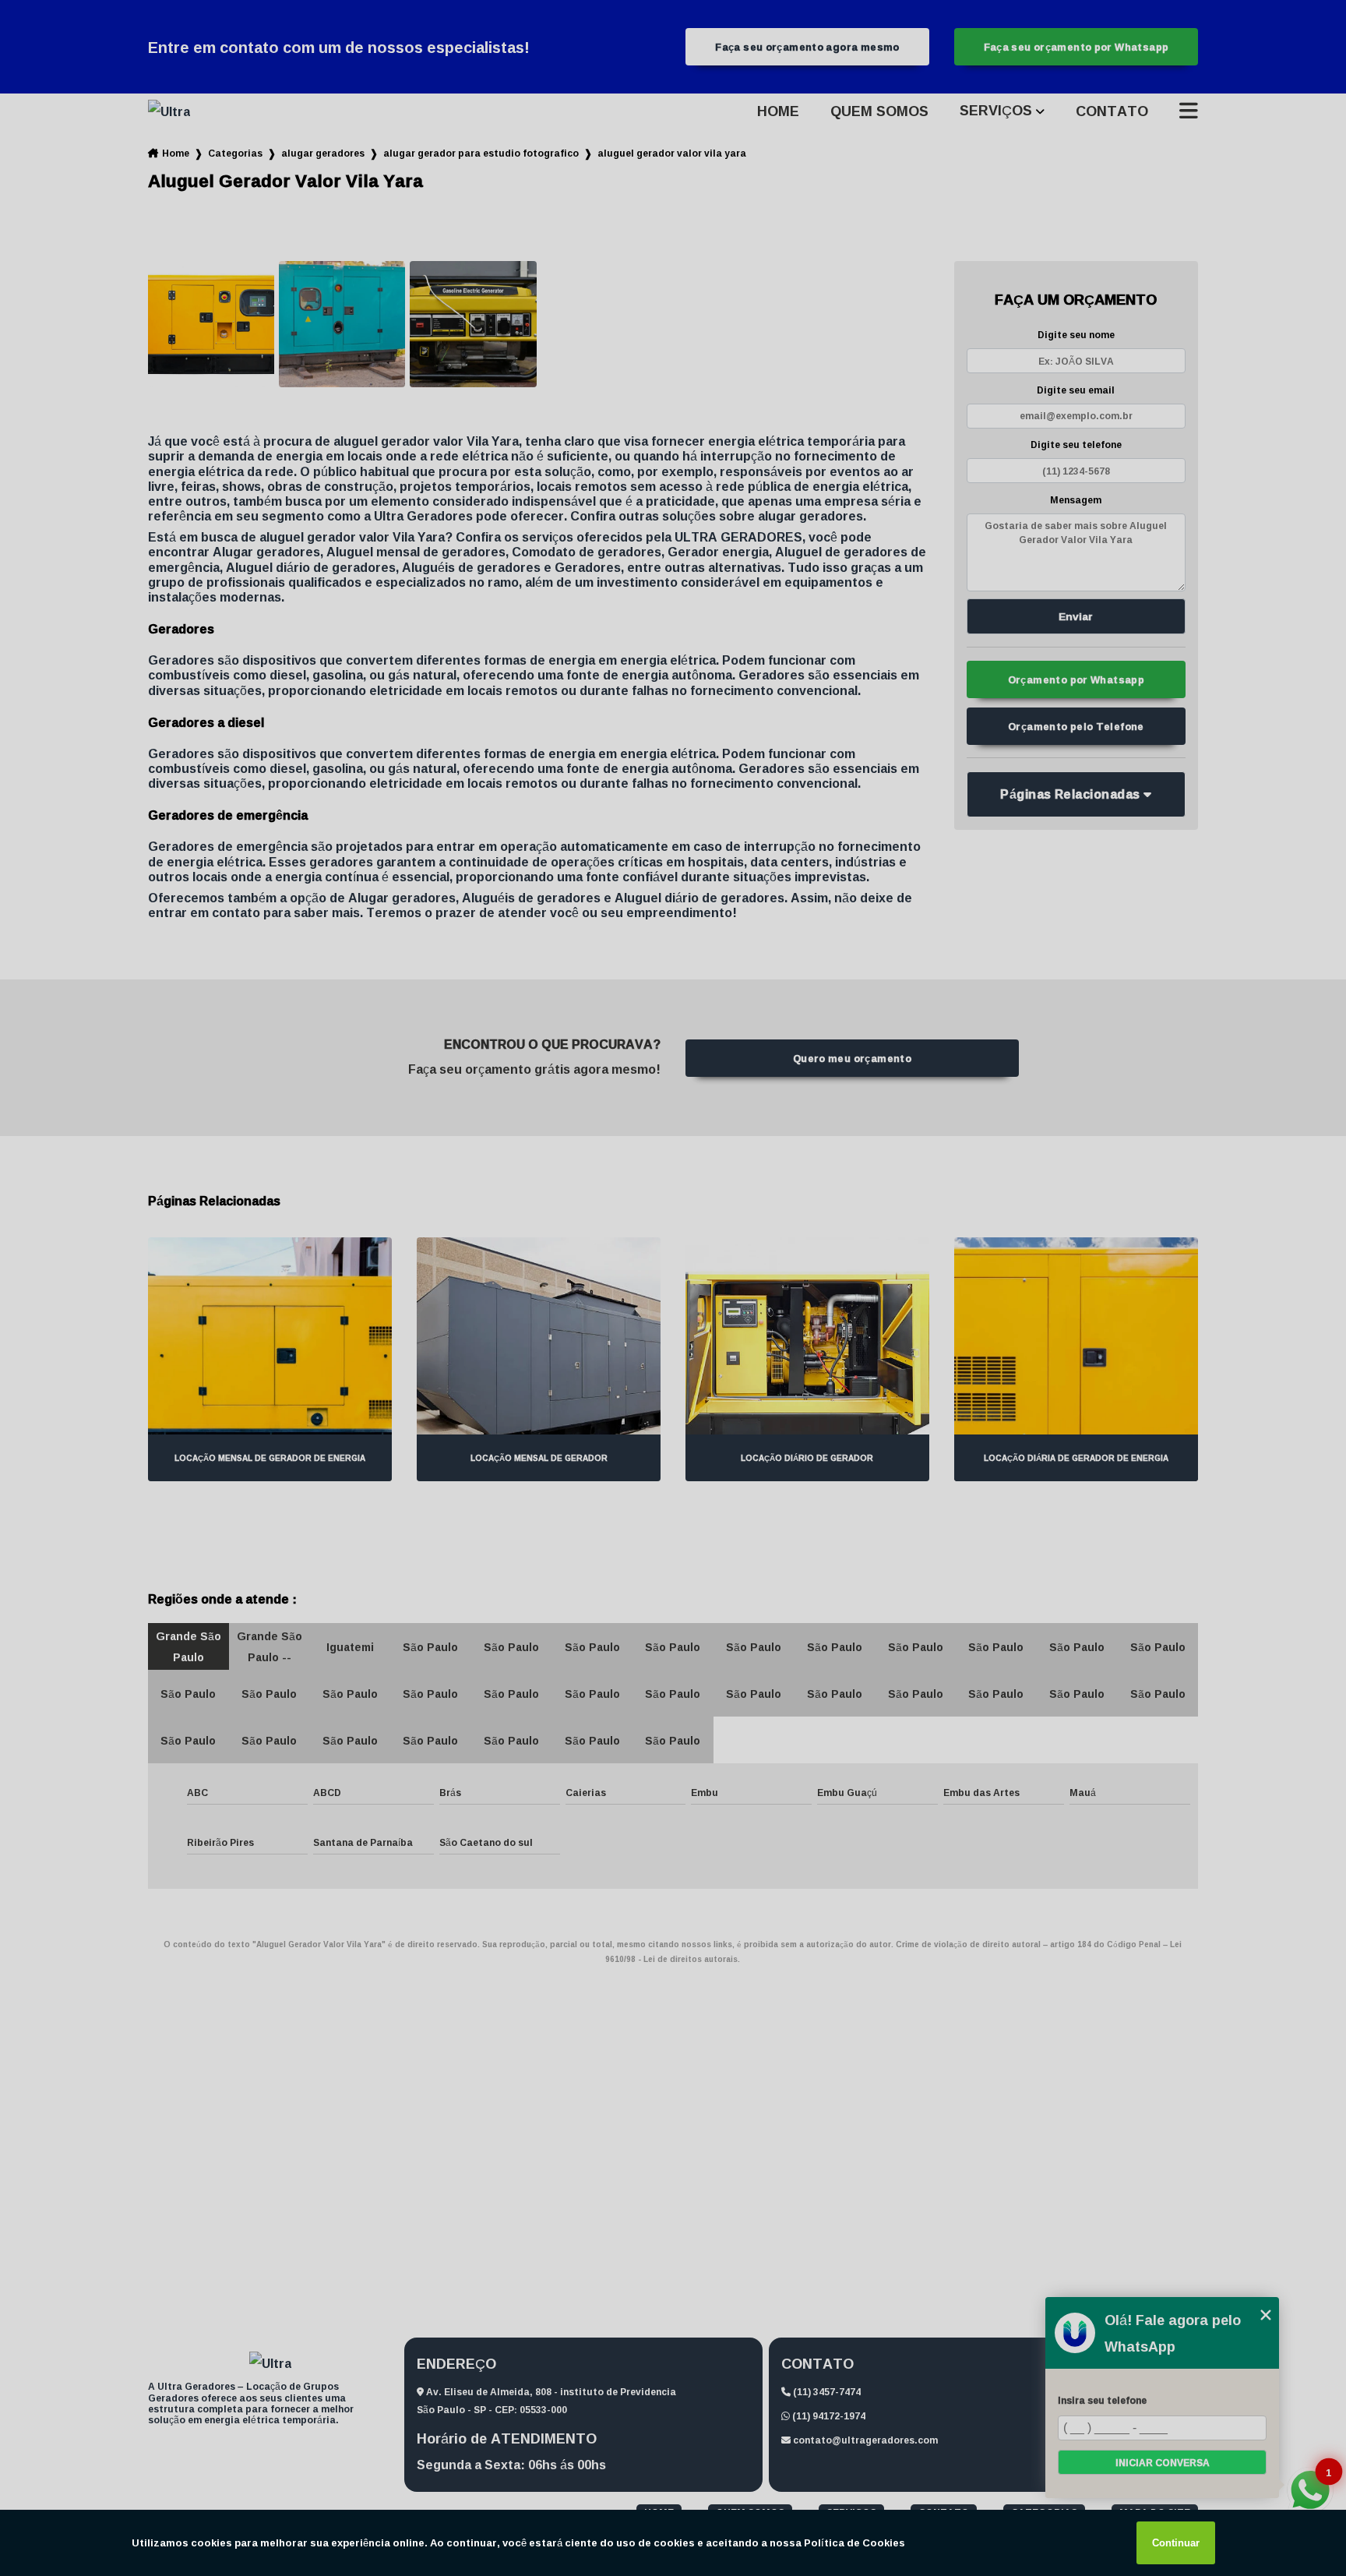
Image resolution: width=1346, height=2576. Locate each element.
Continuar (1176, 2543)
